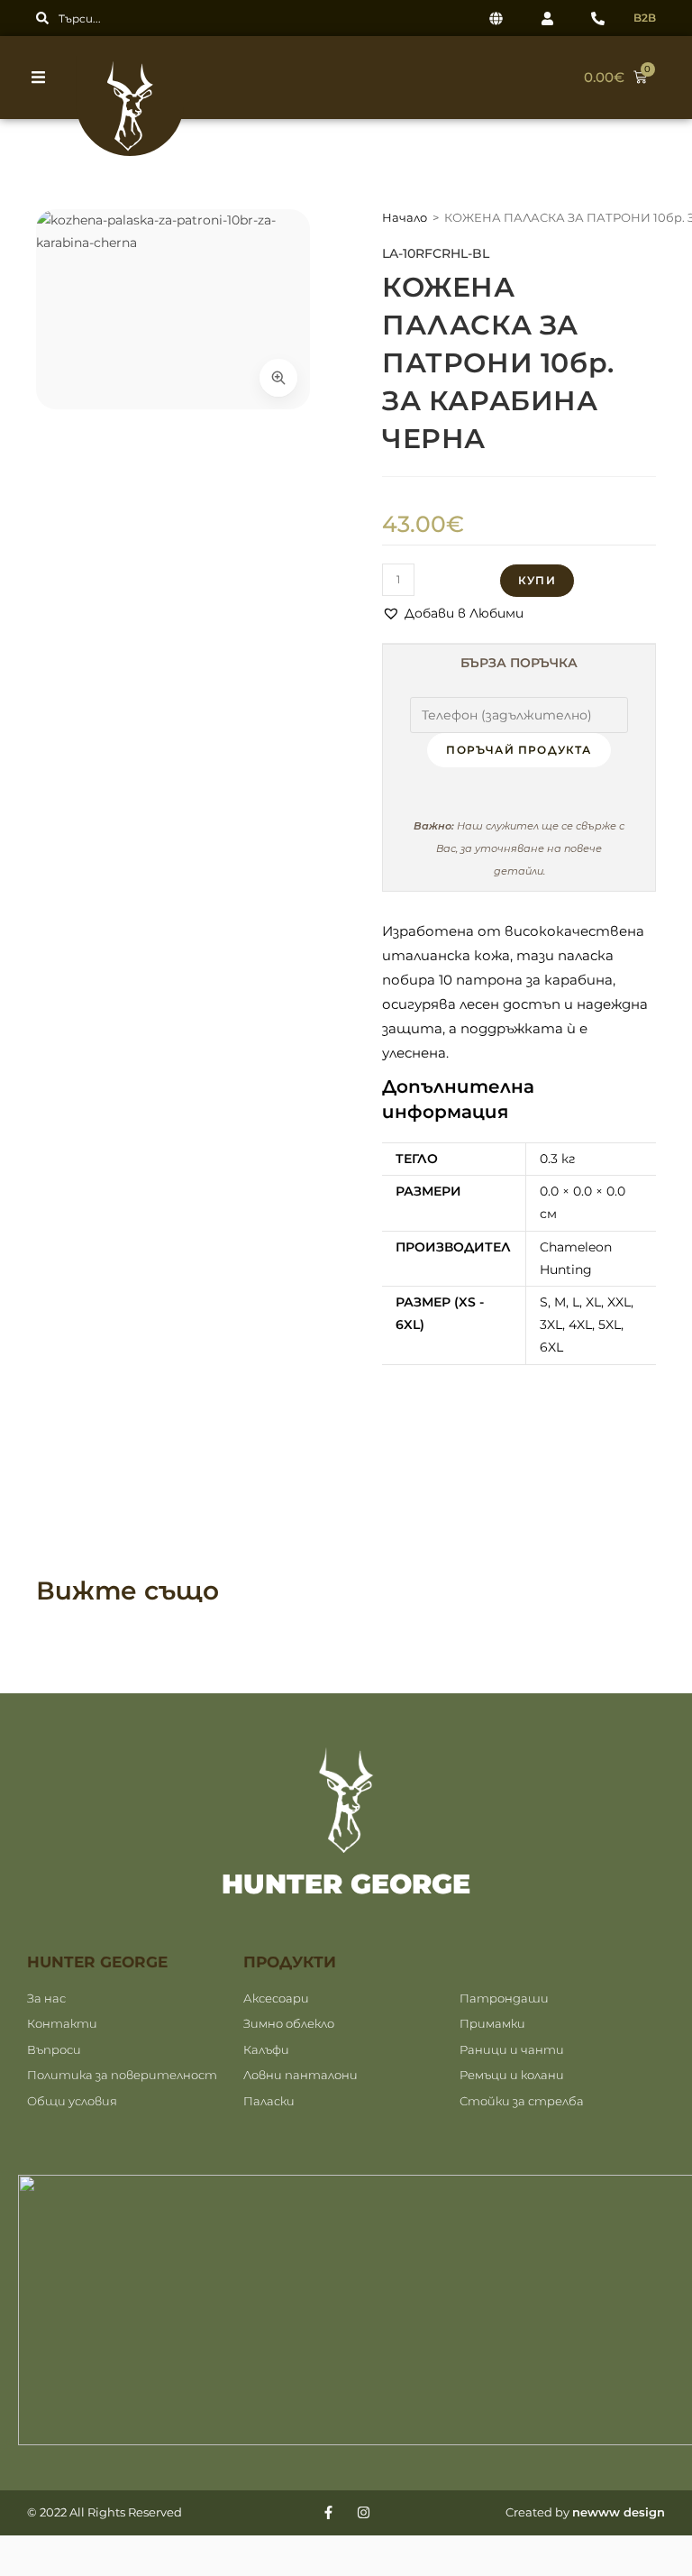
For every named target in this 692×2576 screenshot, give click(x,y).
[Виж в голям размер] (278, 378)
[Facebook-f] (328, 2512)
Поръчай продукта (519, 750)
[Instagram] (364, 2512)
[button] (43, 77)
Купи (537, 580)
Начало (405, 217)
